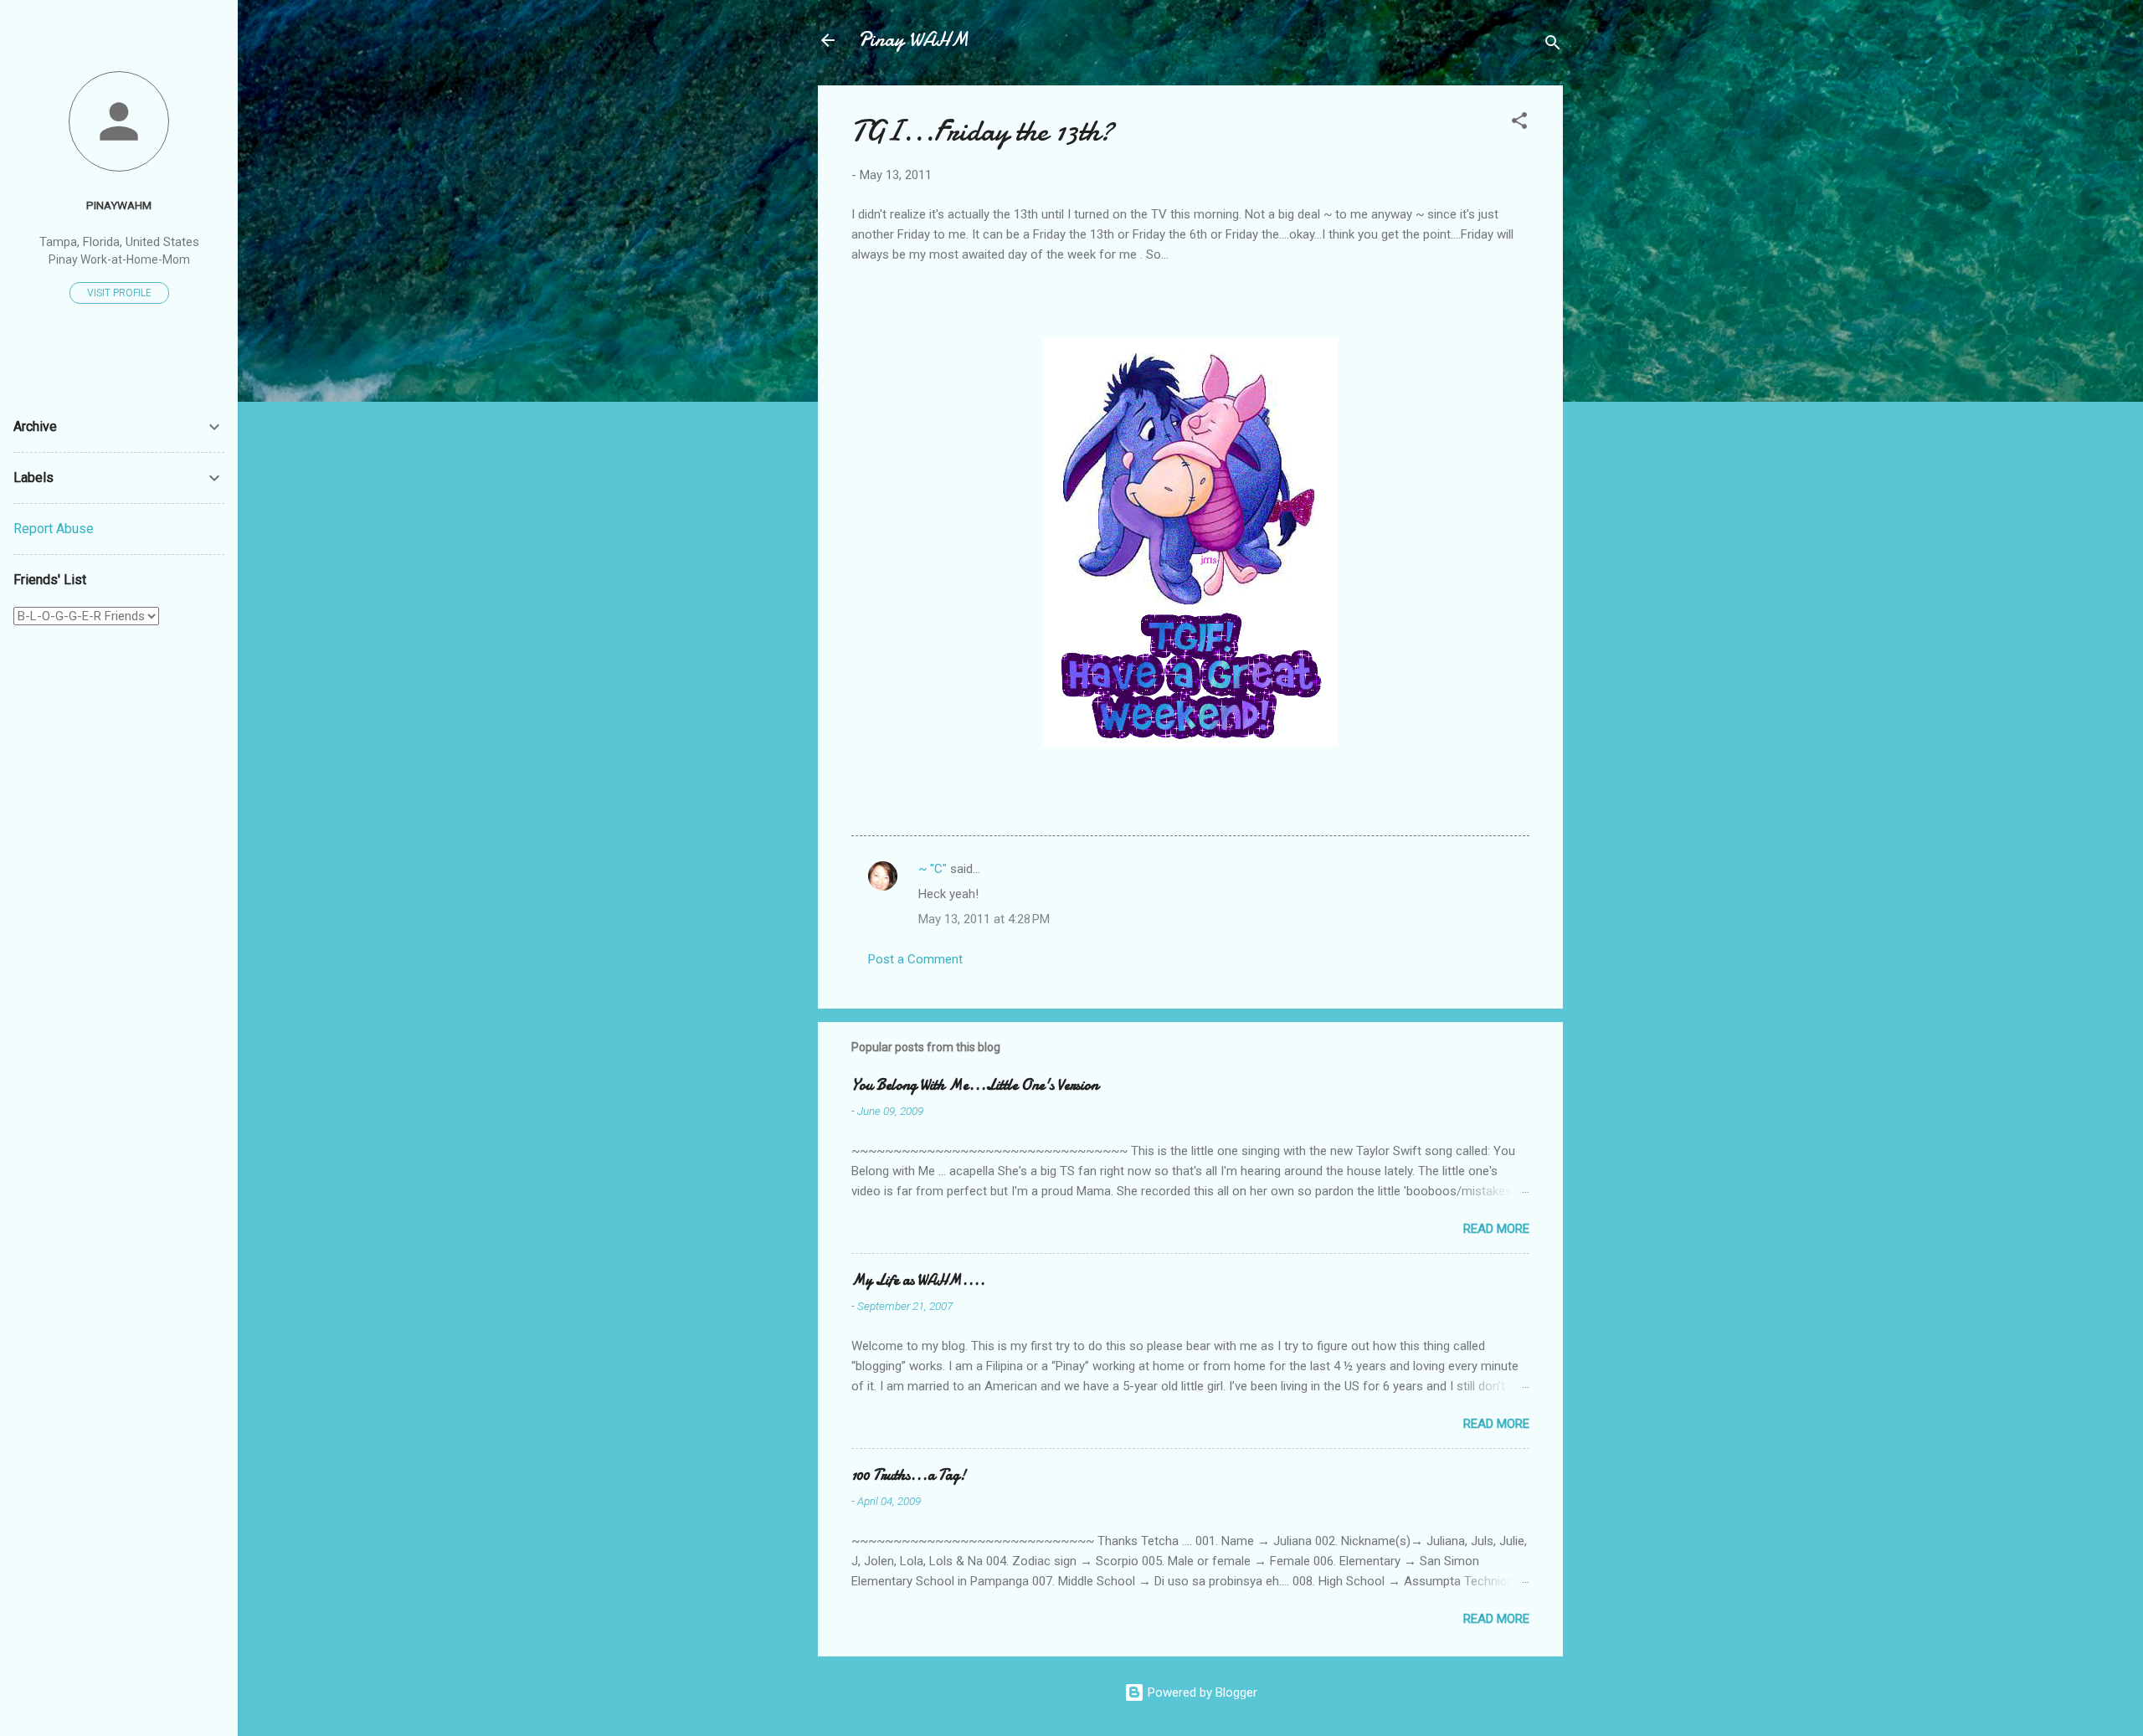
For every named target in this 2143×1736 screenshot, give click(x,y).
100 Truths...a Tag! (909, 1475)
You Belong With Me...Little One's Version (975, 1085)
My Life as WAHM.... (918, 1280)
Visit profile (119, 293)
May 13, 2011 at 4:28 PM (984, 919)
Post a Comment (915, 959)
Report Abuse (54, 529)
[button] (1519, 123)
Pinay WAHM (913, 40)
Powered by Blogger (1201, 1692)
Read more (1496, 1229)
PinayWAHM (119, 205)
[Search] (1553, 46)
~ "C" (933, 869)
